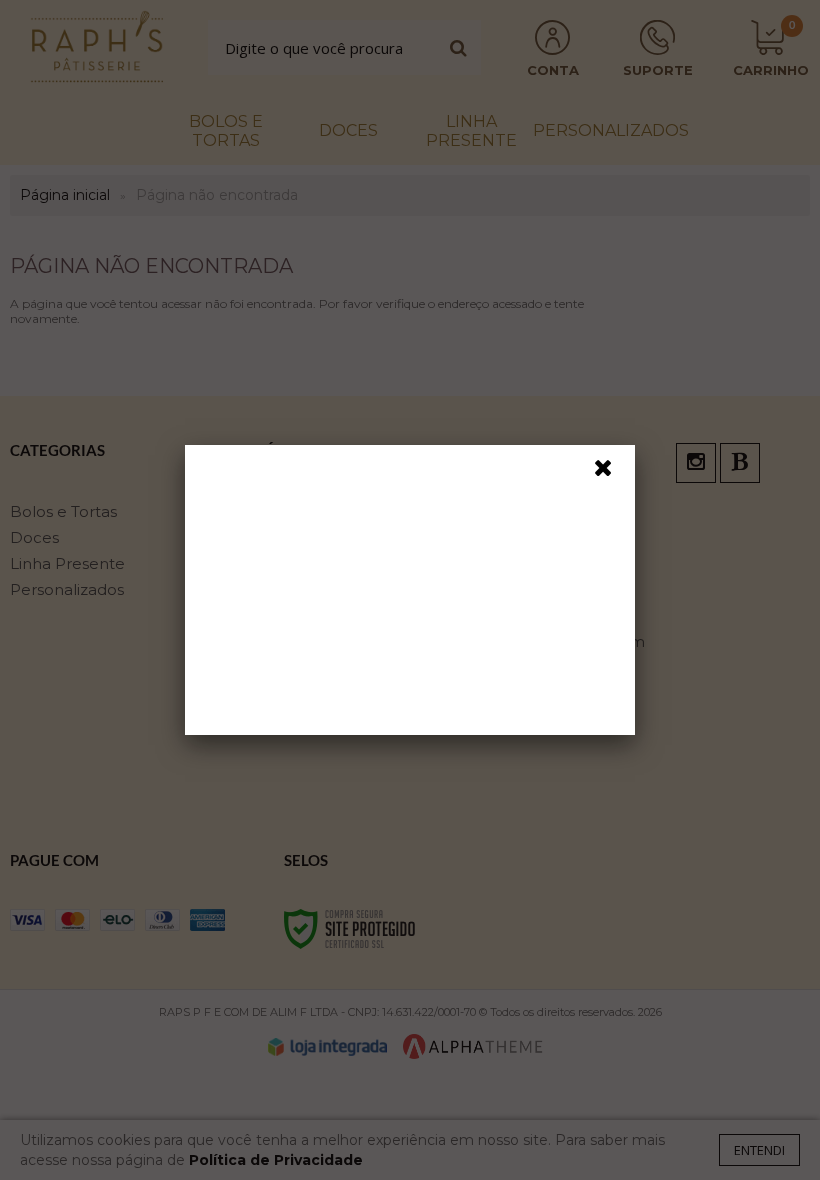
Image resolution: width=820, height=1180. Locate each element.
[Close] (612, 473)
